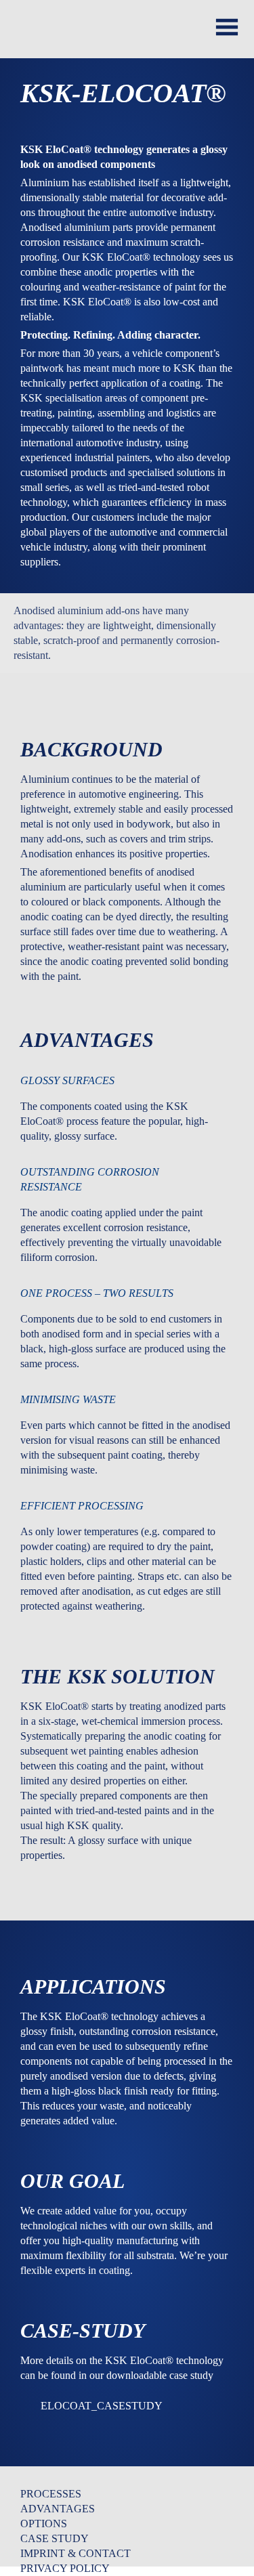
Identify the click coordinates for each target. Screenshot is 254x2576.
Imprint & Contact (76, 2553)
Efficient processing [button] (82, 1506)
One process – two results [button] (97, 1293)
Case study (55, 2538)
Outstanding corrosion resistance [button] (90, 1179)
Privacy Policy (65, 2568)
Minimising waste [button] (68, 1399)
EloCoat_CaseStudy (102, 2406)
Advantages (58, 2509)
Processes (51, 2494)
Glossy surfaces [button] (67, 1080)
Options (44, 2524)
